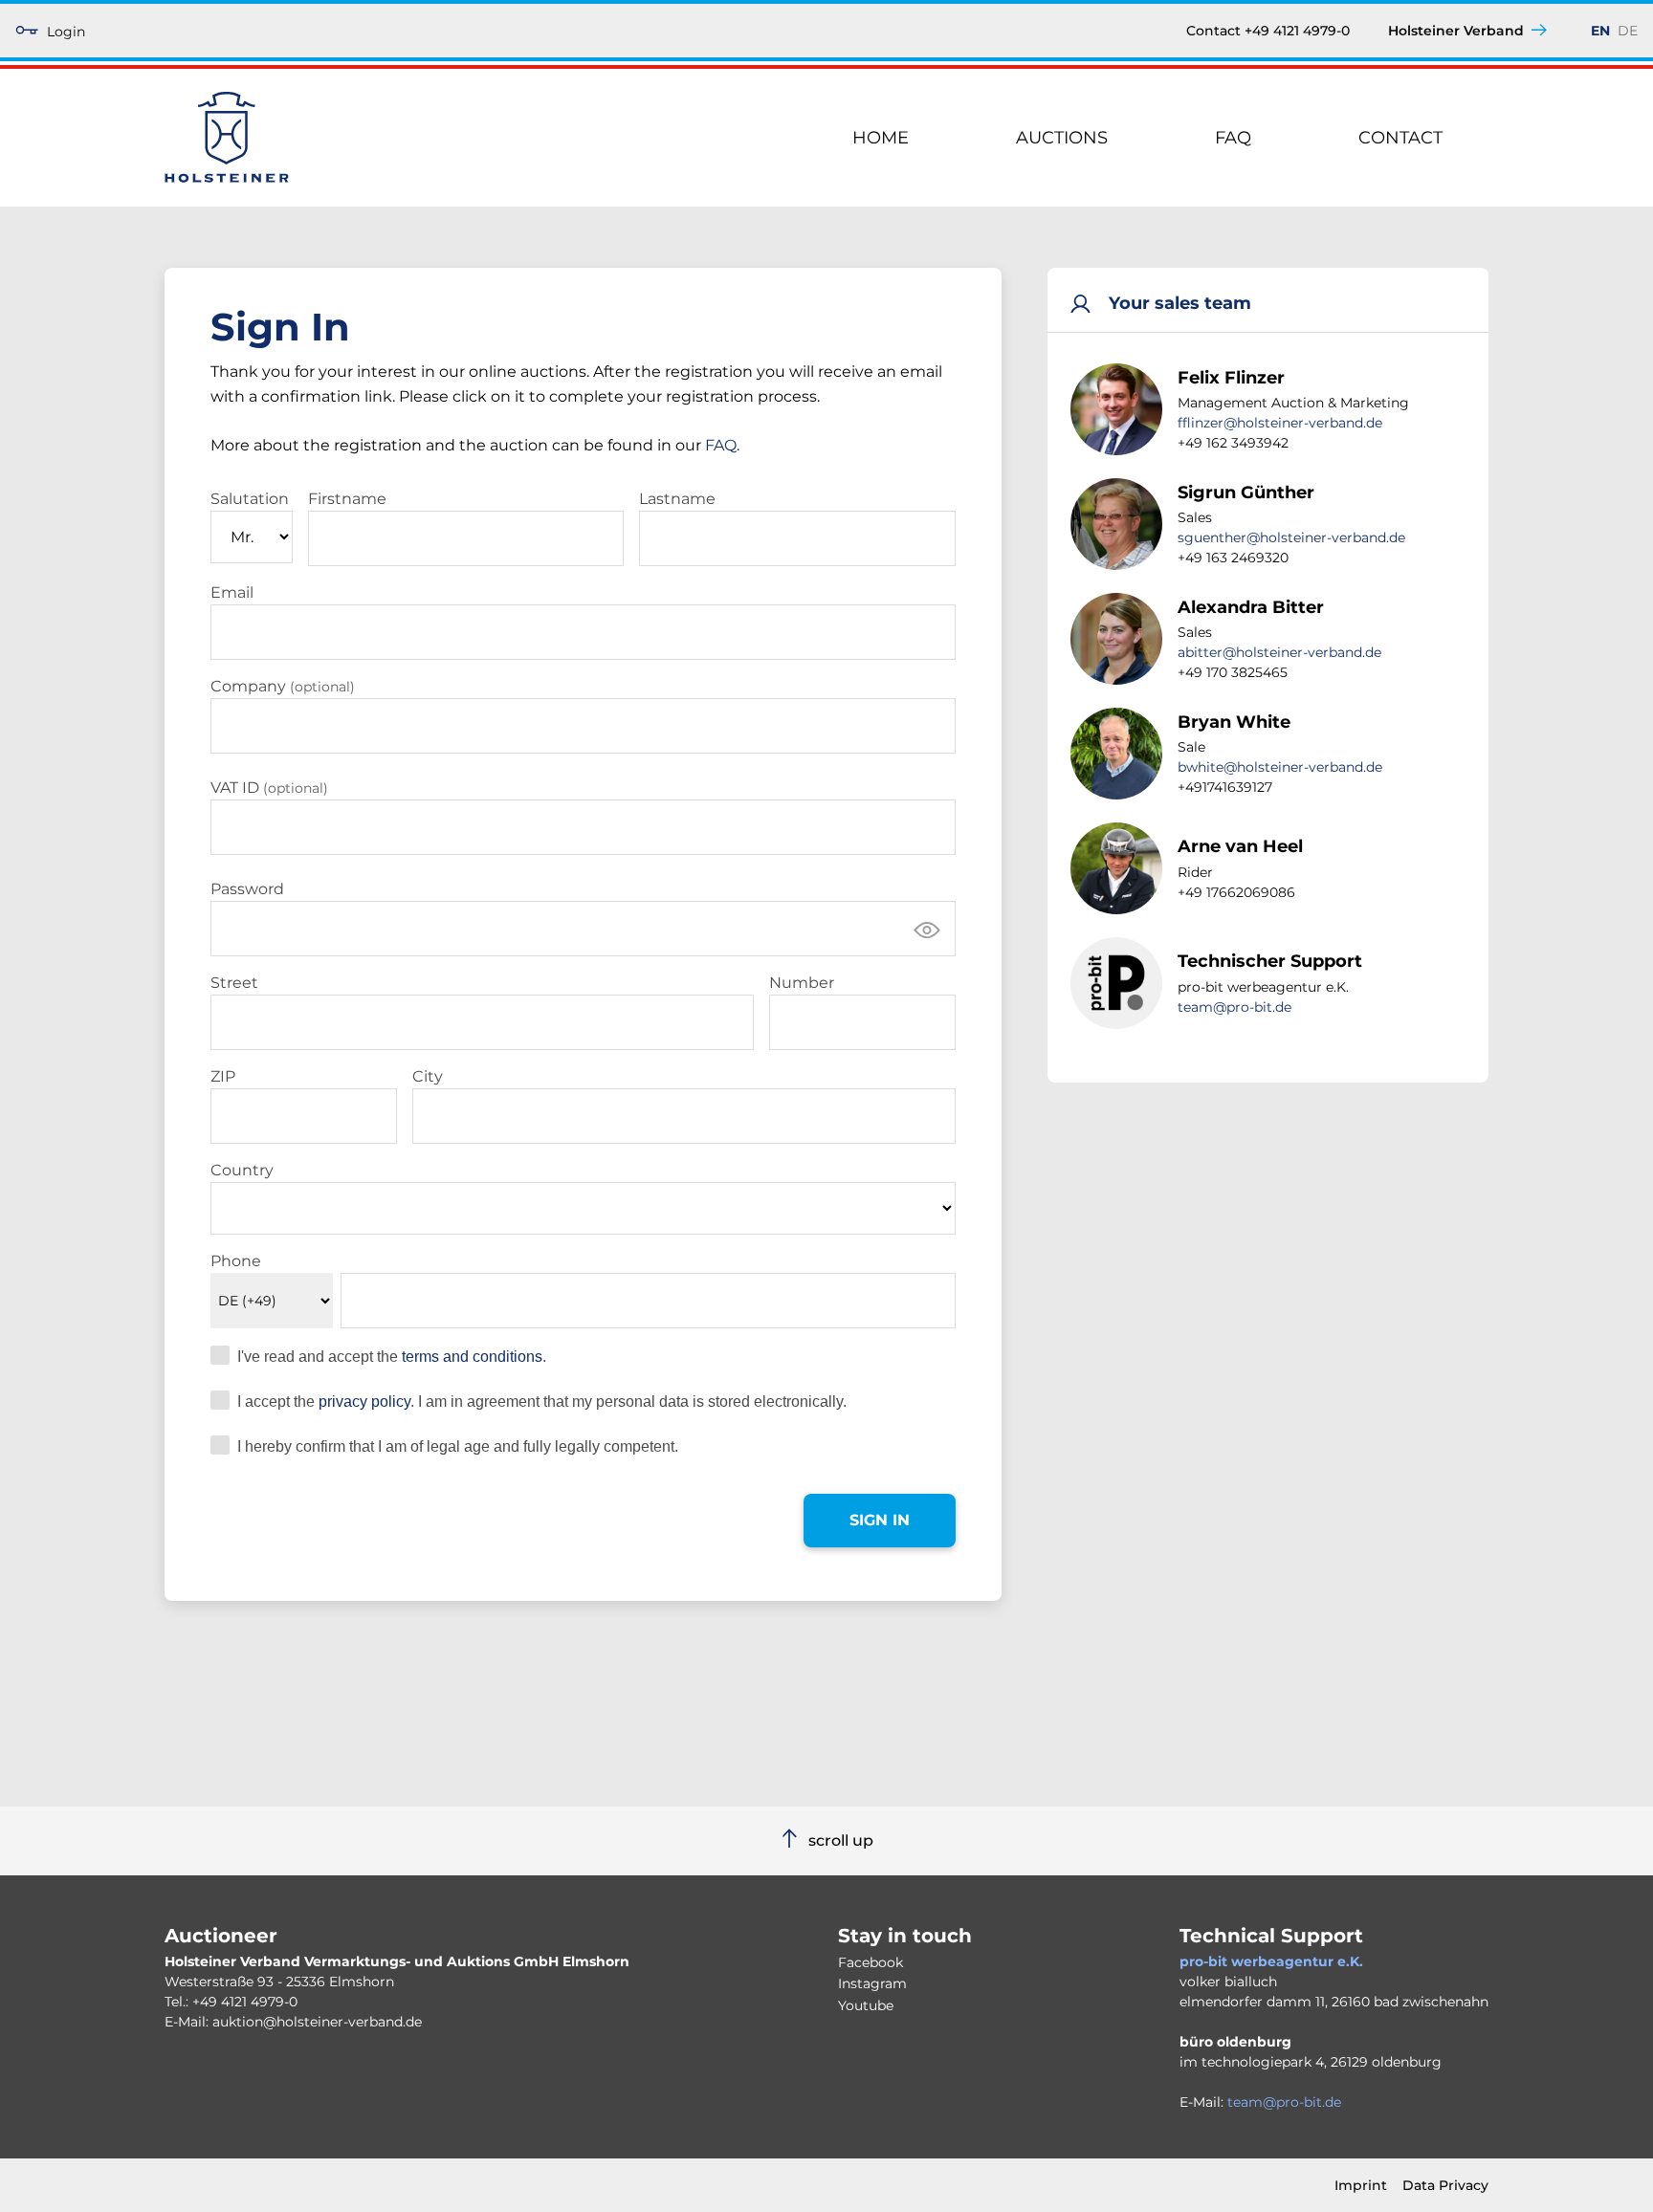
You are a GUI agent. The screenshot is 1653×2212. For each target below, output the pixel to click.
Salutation (250, 499)
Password (247, 889)
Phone (236, 1261)
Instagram (872, 1983)
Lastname (677, 499)
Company (283, 686)
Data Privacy (1445, 2185)
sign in (880, 1520)
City (428, 1076)
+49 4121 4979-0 (245, 2002)
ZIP (223, 1076)
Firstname (347, 499)
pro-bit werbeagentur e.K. (1271, 1961)
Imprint (1361, 2185)
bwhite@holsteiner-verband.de (1280, 767)
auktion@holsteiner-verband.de (317, 2022)
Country (242, 1170)
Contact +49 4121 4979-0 (1268, 31)
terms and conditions (472, 1357)
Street (234, 983)
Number (802, 983)
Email (232, 592)
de (1628, 31)
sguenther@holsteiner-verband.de (1291, 537)
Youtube (866, 2005)
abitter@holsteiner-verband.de (1279, 652)
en (1600, 31)
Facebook (871, 1962)
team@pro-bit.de (1234, 1007)
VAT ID (269, 788)
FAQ (1233, 138)
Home (881, 138)
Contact (1400, 138)
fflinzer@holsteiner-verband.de (1280, 423)
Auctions (1062, 138)
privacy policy (364, 1402)
